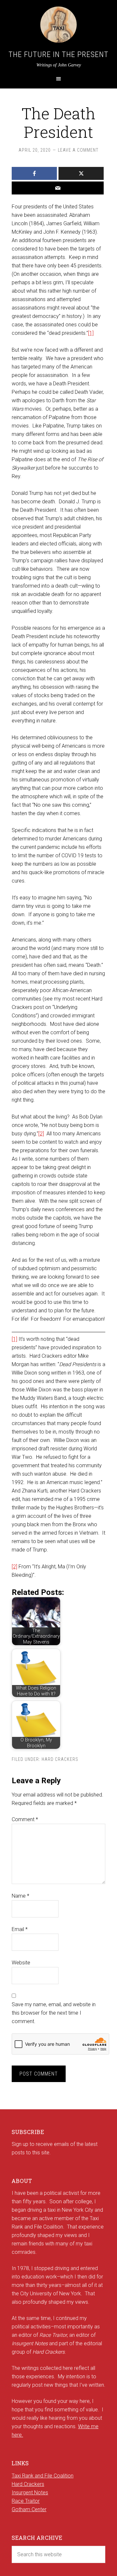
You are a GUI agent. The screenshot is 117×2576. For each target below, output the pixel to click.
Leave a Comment (78, 150)
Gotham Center (29, 2509)
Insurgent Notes (30, 2493)
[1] (91, 333)
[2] (41, 1134)
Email (20, 1929)
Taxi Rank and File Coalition (43, 2476)
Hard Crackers (60, 1759)
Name (20, 1896)
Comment (25, 1819)
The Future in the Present (58, 54)
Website (21, 1963)
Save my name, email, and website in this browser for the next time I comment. (54, 2013)
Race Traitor (26, 2501)
